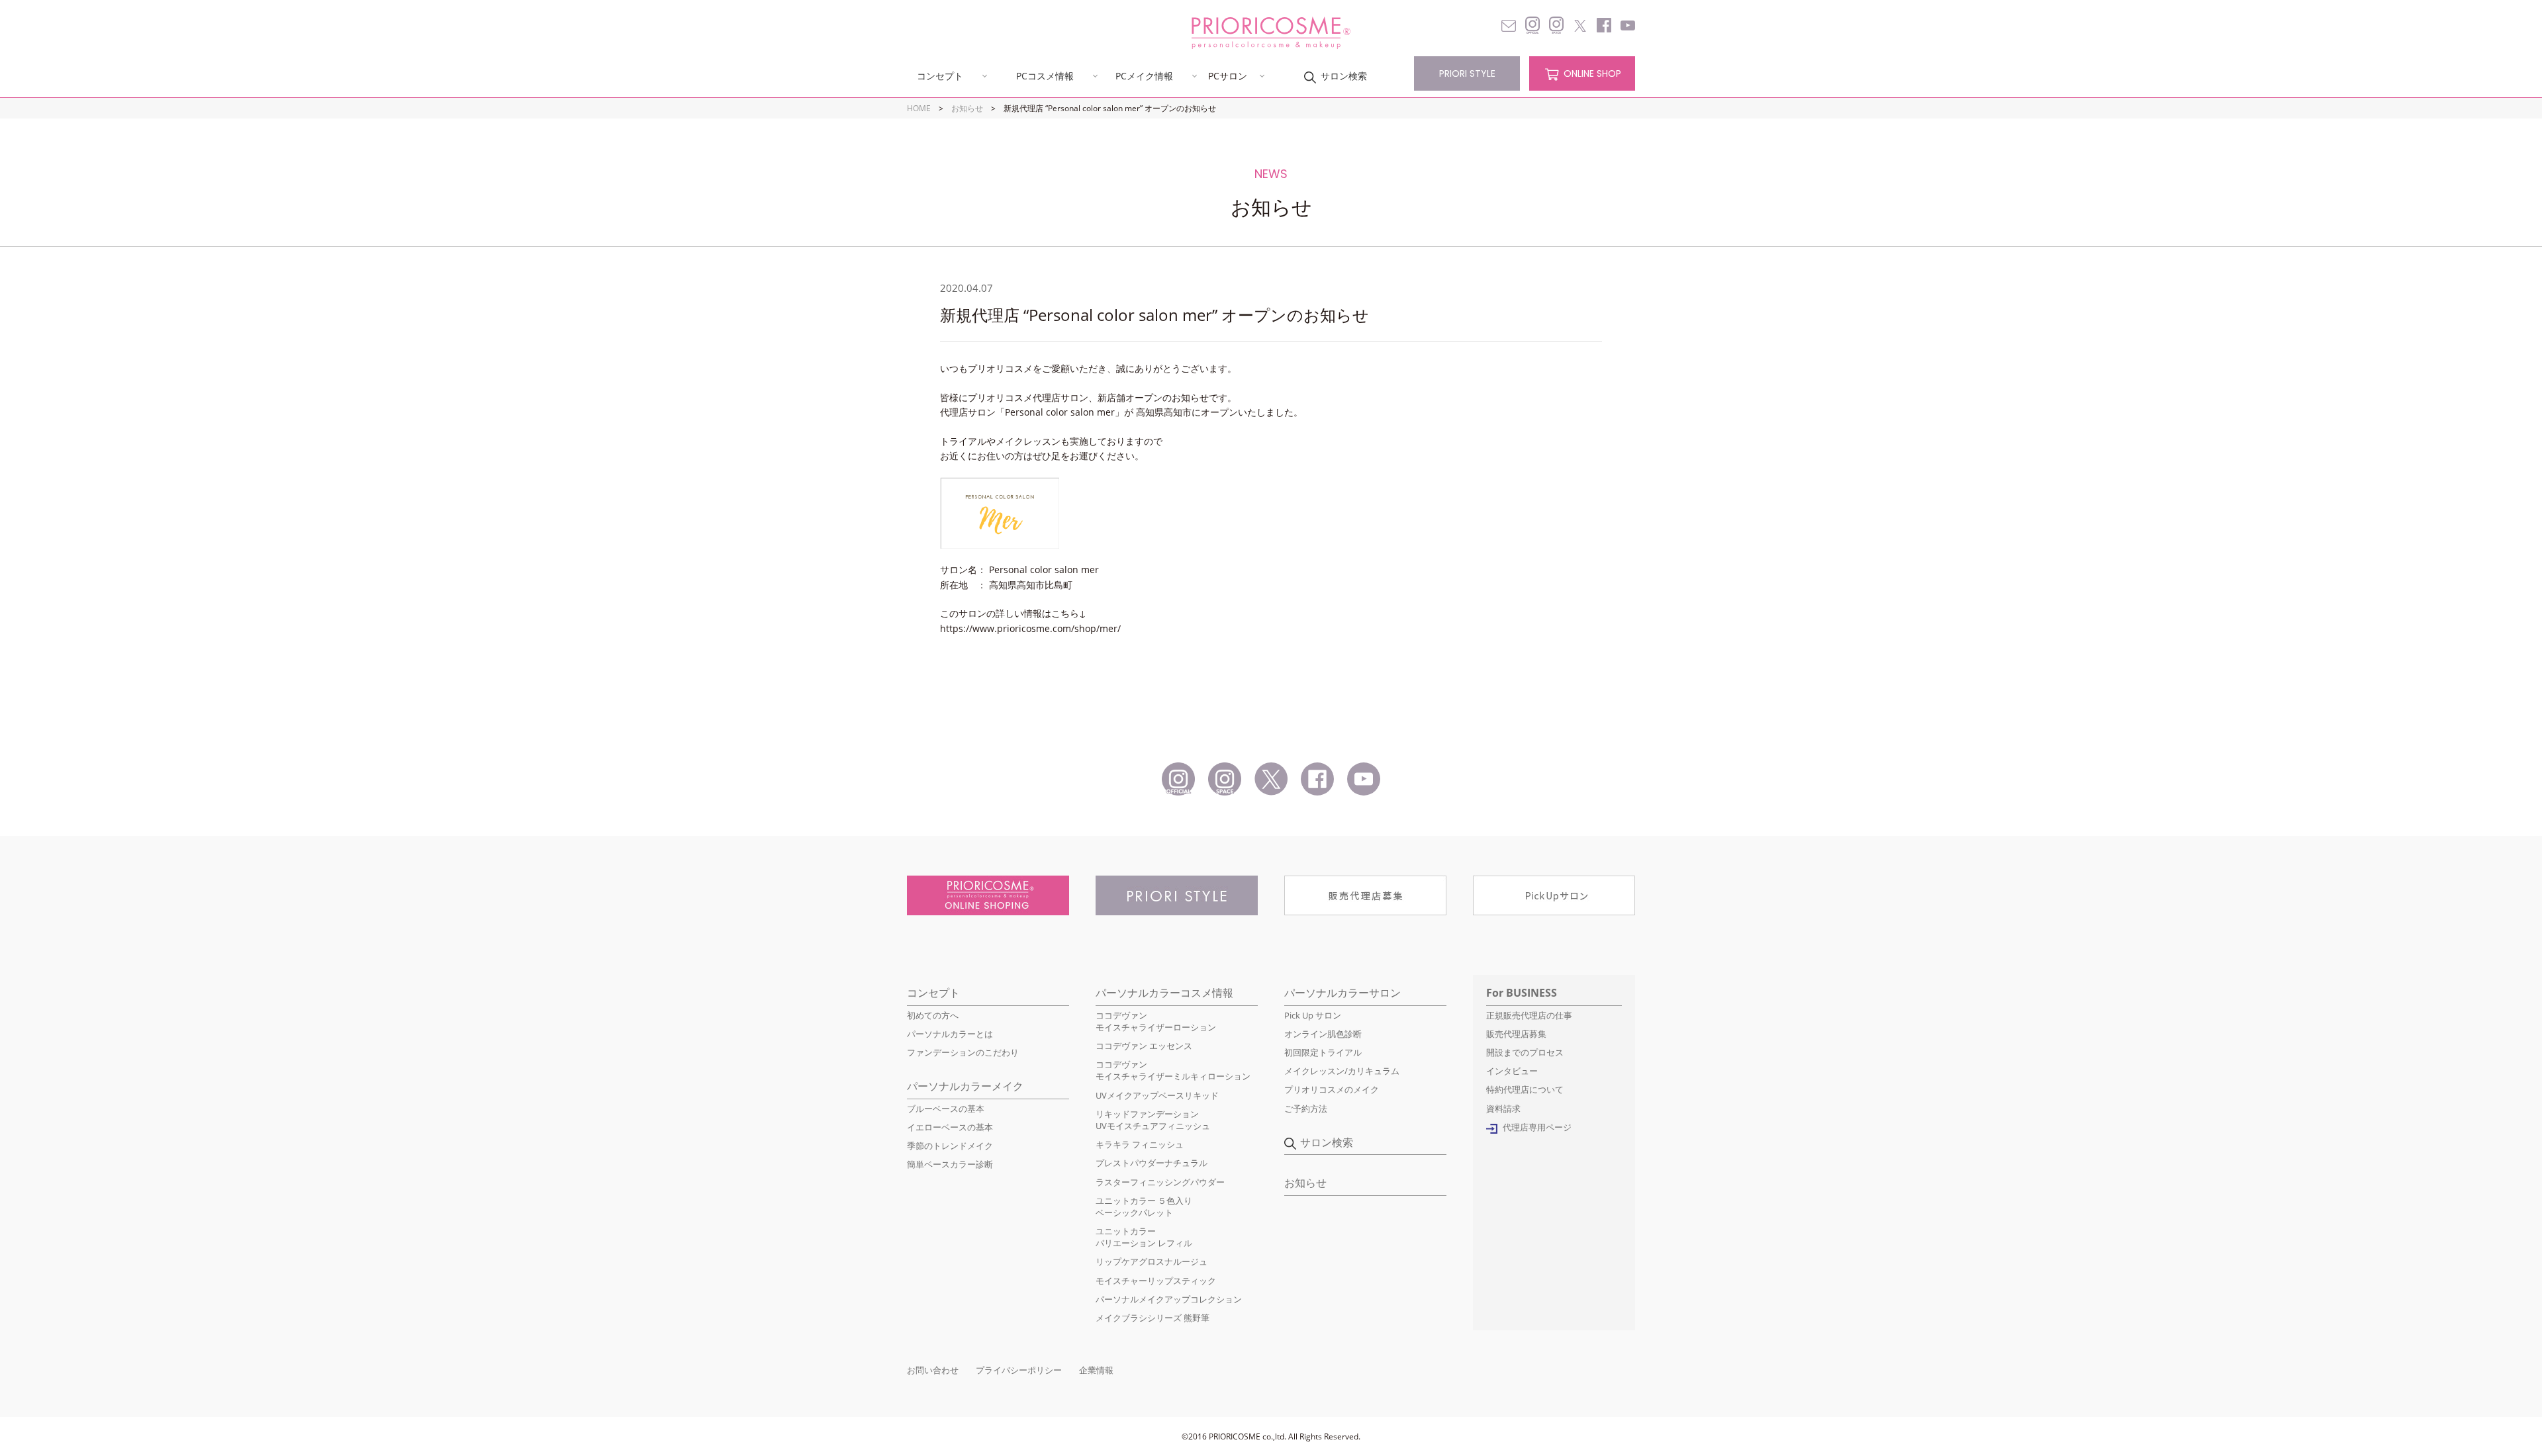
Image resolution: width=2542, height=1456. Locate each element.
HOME (919, 108)
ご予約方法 (1306, 1109)
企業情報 (1096, 1370)
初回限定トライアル (1323, 1052)
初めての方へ (933, 1015)
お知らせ (967, 108)
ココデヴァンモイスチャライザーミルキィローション (1173, 1070)
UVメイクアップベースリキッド (1157, 1095)
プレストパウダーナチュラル (1152, 1163)
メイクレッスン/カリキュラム (1342, 1071)
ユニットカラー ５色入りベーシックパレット (1144, 1206)
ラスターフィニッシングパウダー (1160, 1182)
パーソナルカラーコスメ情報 (1164, 993)
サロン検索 (1344, 76)
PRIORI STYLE (1467, 73)
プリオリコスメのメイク (1332, 1089)
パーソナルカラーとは (950, 1034)
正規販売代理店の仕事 (1529, 1015)
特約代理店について (1525, 1089)
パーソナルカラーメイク (965, 1086)
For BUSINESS (1522, 993)
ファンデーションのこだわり (963, 1052)
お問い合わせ (933, 1370)
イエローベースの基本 (950, 1127)
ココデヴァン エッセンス (1144, 1046)
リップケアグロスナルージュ (1152, 1261)
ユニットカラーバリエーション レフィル (1144, 1237)
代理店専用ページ (1537, 1127)
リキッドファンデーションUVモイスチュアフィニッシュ (1153, 1120)
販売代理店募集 (1516, 1034)
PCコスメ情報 (1045, 76)
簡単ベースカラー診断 (950, 1164)
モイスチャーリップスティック (1156, 1281)
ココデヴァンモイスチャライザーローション (1156, 1021)
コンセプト (940, 76)
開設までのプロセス (1525, 1052)
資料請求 (1503, 1109)
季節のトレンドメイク (950, 1146)
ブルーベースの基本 (946, 1109)
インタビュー (1512, 1071)
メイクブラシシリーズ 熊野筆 (1153, 1318)
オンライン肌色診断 (1323, 1034)
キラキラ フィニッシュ (1140, 1144)
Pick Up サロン (1313, 1015)
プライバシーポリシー (1019, 1370)
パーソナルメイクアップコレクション (1169, 1299)
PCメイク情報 (1144, 76)
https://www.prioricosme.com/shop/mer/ (1030, 628)
